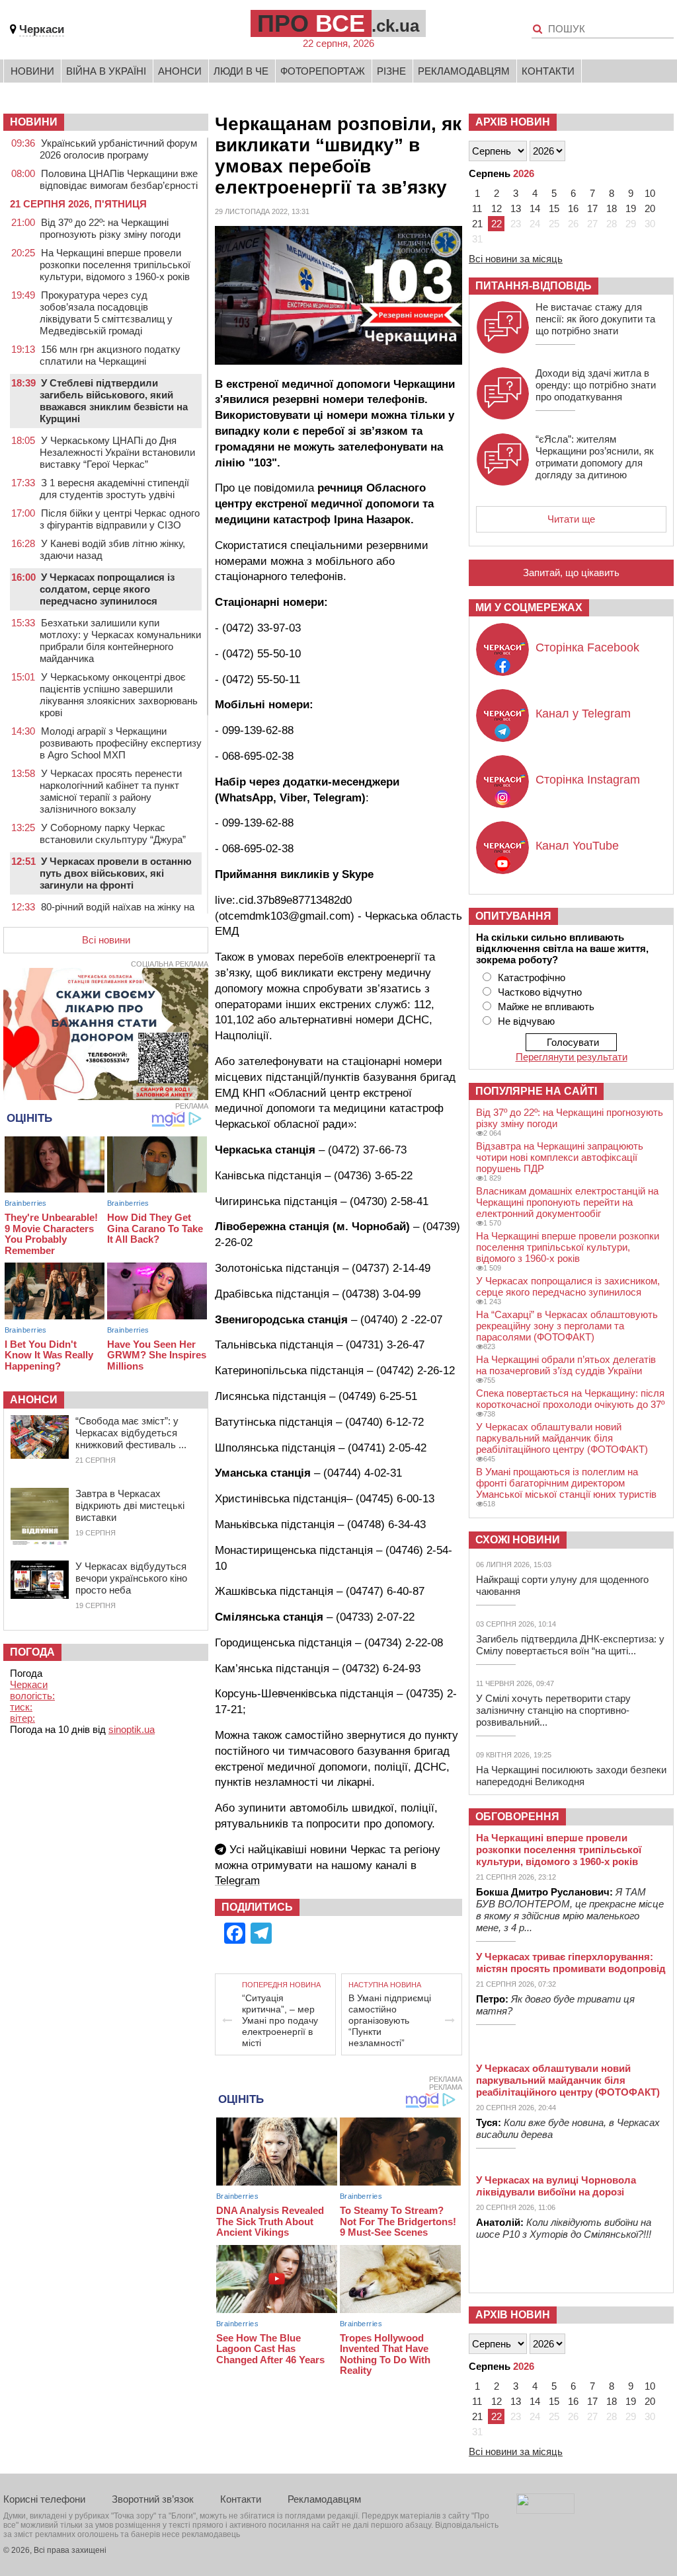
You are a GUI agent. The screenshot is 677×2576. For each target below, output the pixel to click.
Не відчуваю (526, 1021)
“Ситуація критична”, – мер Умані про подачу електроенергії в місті (280, 2020)
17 (592, 208)
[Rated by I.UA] (545, 2510)
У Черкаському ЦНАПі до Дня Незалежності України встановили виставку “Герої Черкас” (117, 452)
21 (477, 224)
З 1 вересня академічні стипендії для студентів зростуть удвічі (114, 489)
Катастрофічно (532, 977)
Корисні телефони (44, 2499)
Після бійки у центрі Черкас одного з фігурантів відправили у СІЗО (120, 519)
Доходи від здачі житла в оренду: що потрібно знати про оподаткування (596, 385)
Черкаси (42, 29)
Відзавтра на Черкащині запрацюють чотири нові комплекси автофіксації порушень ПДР (560, 1157)
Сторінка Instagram (588, 780)
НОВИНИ (34, 122)
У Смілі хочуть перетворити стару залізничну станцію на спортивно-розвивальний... (553, 1710)
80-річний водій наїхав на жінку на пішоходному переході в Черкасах (117, 913)
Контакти (548, 71)
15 (554, 208)
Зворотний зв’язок (153, 2499)
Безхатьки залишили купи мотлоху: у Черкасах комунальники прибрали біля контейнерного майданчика (120, 641)
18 (612, 208)
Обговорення (517, 1817)
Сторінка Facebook (587, 647)
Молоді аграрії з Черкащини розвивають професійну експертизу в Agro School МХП (121, 743)
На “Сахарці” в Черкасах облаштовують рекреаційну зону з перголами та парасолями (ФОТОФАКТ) (567, 1326)
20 (650, 208)
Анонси (180, 71)
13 (516, 208)
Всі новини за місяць (516, 259)
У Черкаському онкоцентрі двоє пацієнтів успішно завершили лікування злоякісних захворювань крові (119, 695)
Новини (32, 71)
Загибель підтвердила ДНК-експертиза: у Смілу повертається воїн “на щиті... (570, 1645)
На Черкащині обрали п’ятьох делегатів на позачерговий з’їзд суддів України (566, 1365)
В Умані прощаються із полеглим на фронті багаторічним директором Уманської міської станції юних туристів (566, 1483)
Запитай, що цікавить (571, 572)
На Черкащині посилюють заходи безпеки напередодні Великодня (571, 1776)
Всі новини (106, 940)
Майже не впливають (546, 1007)
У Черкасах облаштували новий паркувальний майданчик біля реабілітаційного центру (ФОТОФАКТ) (562, 1438)
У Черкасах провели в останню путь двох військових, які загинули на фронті (116, 873)
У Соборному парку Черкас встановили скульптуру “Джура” (113, 833)
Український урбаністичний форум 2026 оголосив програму (118, 149)
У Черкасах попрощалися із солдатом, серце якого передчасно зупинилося (107, 589)
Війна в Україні (106, 71)
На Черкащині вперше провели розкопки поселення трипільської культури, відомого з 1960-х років (115, 265)
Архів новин (513, 122)
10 (650, 193)
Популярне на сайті (536, 1091)
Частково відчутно (540, 992)
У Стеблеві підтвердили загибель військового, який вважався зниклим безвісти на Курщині (114, 401)
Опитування (513, 916)
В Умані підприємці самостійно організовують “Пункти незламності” (390, 2020)
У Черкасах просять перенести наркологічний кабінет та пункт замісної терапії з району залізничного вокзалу (111, 791)
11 (477, 208)
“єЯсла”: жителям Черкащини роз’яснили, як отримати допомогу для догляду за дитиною (595, 457)
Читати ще (571, 519)
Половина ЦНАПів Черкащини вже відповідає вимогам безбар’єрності (119, 179)
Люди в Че (241, 71)
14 (535, 208)
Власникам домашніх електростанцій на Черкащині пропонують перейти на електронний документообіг (567, 1202)
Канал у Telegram (583, 714)
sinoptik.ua (132, 1729)
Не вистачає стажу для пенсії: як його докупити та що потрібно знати (595, 319)
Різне (391, 71)
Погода (32, 1652)
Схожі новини (518, 1540)
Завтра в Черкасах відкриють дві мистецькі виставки (130, 1505)
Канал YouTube (577, 846)
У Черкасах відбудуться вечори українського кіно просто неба (131, 1578)
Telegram (237, 1881)
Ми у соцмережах (529, 607)
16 (573, 208)
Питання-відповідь (534, 286)
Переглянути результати (572, 1057)
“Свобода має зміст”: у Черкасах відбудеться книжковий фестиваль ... (131, 1433)
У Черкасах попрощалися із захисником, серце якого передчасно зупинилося (568, 1286)
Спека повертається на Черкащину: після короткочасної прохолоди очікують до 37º (570, 1399)
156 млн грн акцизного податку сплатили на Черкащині (110, 355)
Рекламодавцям (464, 71)
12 (497, 208)
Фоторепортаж (323, 71)
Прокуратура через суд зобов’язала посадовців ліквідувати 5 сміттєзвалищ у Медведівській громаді (106, 313)
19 (631, 208)
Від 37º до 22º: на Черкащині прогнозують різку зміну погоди (110, 228)
